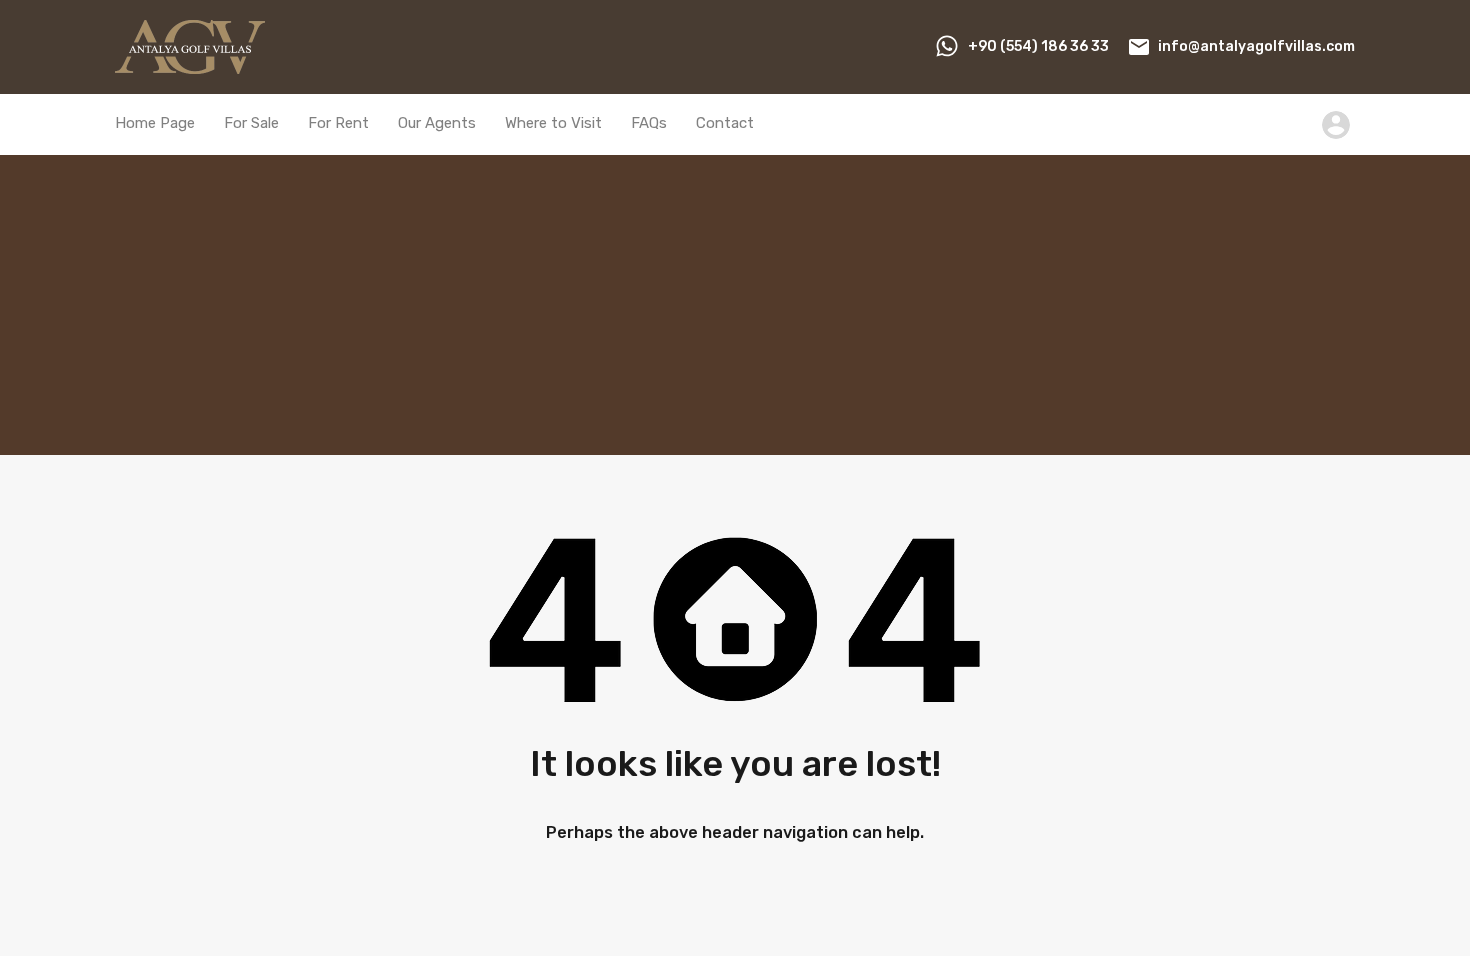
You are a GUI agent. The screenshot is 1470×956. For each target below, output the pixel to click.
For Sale (251, 123)
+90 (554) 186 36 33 (1038, 46)
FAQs (649, 123)
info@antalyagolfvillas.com (1256, 46)
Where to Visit (553, 123)
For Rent (338, 123)
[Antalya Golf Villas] (190, 65)
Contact (725, 123)
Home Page (155, 123)
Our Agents (437, 123)
